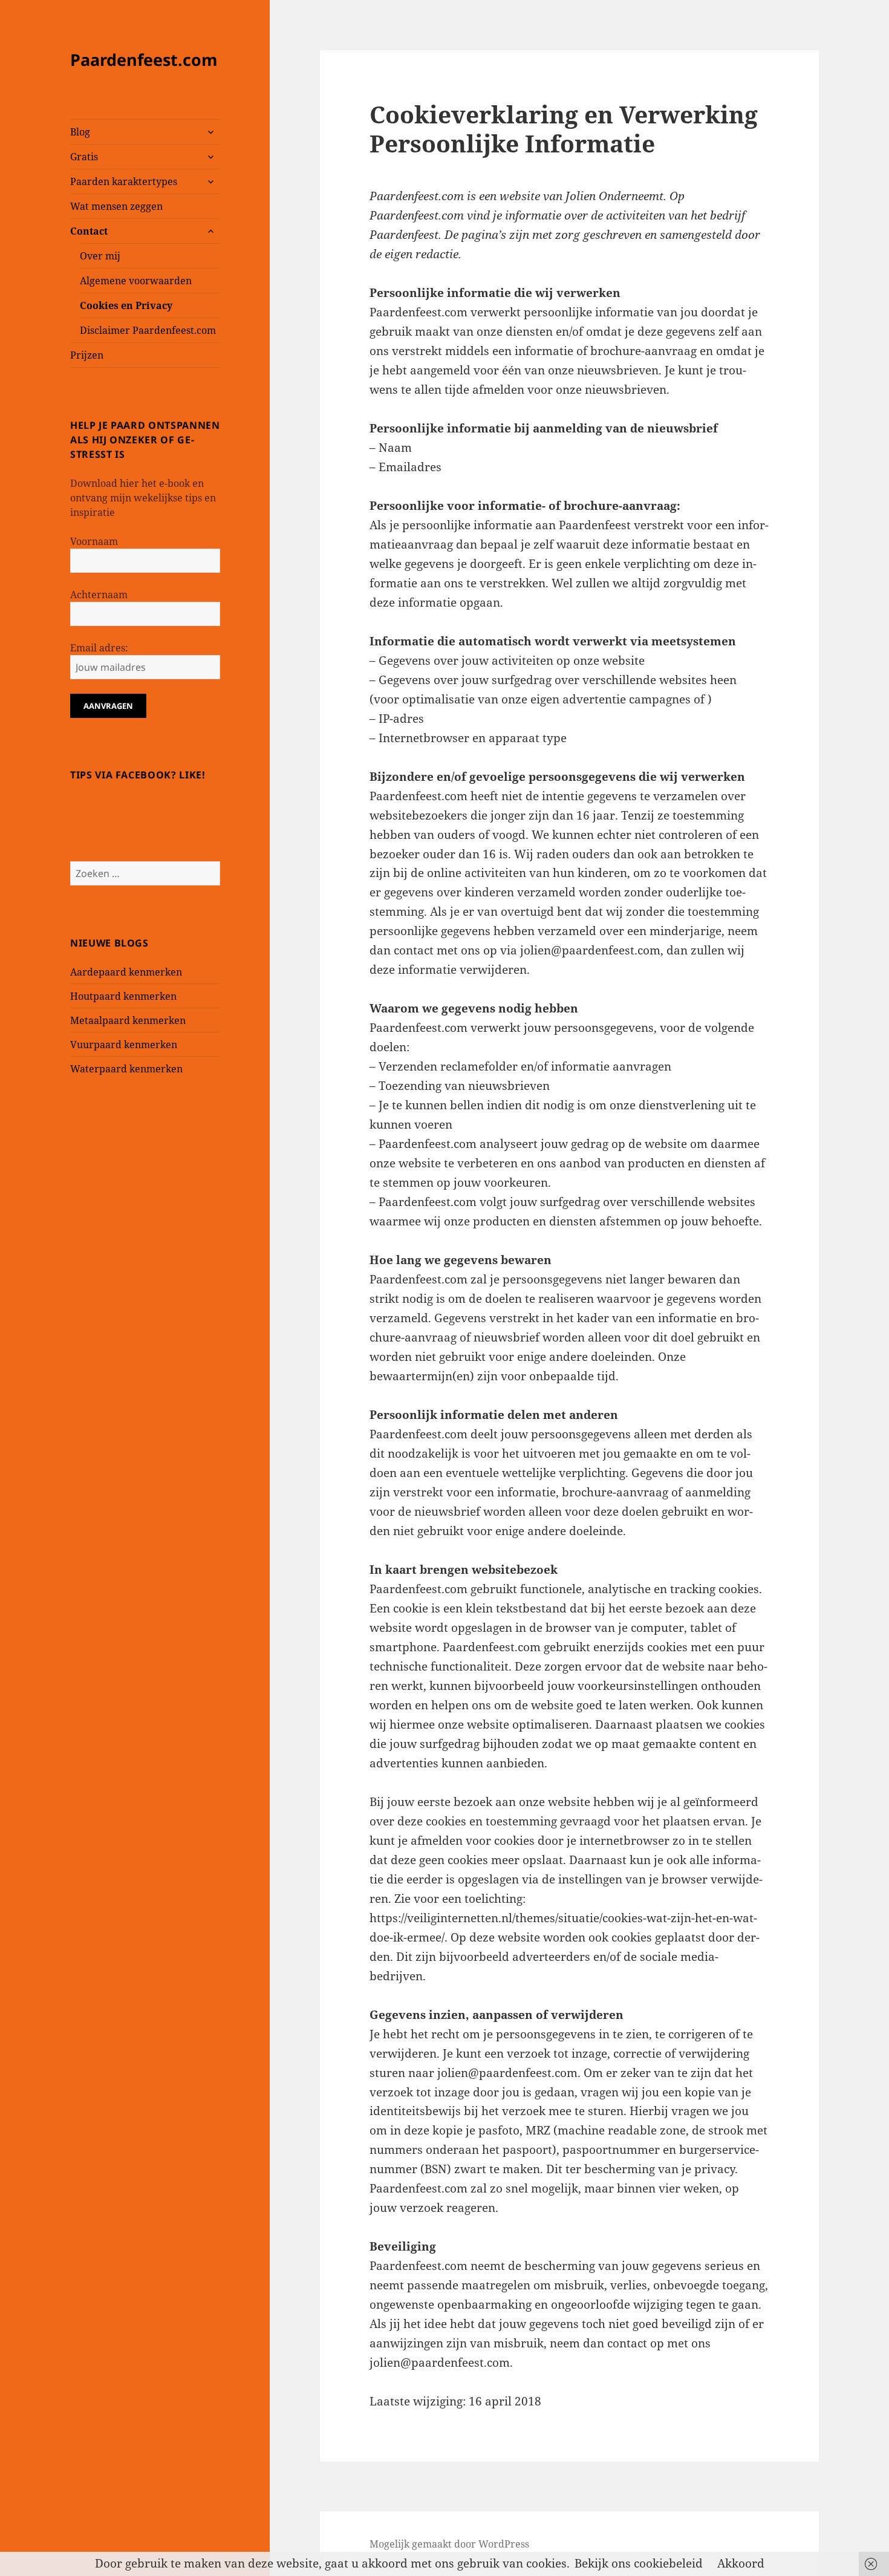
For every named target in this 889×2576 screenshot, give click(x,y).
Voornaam (94, 541)
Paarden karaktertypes (124, 181)
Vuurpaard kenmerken (124, 1045)
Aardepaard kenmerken (126, 972)
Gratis (84, 157)
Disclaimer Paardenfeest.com (148, 330)
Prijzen (87, 355)
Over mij (100, 256)
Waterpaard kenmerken (126, 1069)
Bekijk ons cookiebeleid (639, 2563)
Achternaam (99, 595)
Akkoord (741, 2563)
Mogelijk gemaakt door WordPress (449, 2544)
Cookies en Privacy (126, 305)
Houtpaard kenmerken (123, 996)
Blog (80, 132)
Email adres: (99, 648)
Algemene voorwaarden (136, 281)
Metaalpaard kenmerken (128, 1020)
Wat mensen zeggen (116, 206)
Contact (89, 231)
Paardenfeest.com (144, 60)
